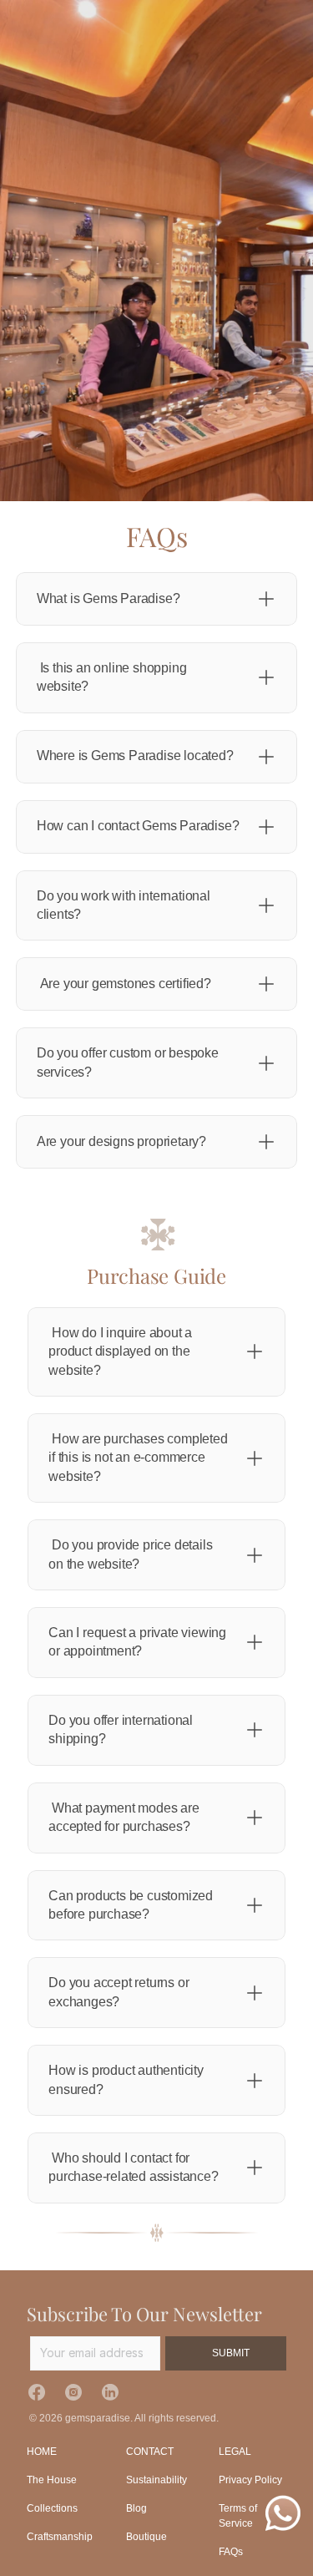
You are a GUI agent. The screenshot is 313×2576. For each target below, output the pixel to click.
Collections (52, 2508)
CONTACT (150, 2452)
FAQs (231, 2552)
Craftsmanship (60, 2537)
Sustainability (156, 2480)
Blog (136, 2508)
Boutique (146, 2537)
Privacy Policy (250, 2480)
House (62, 2480)
